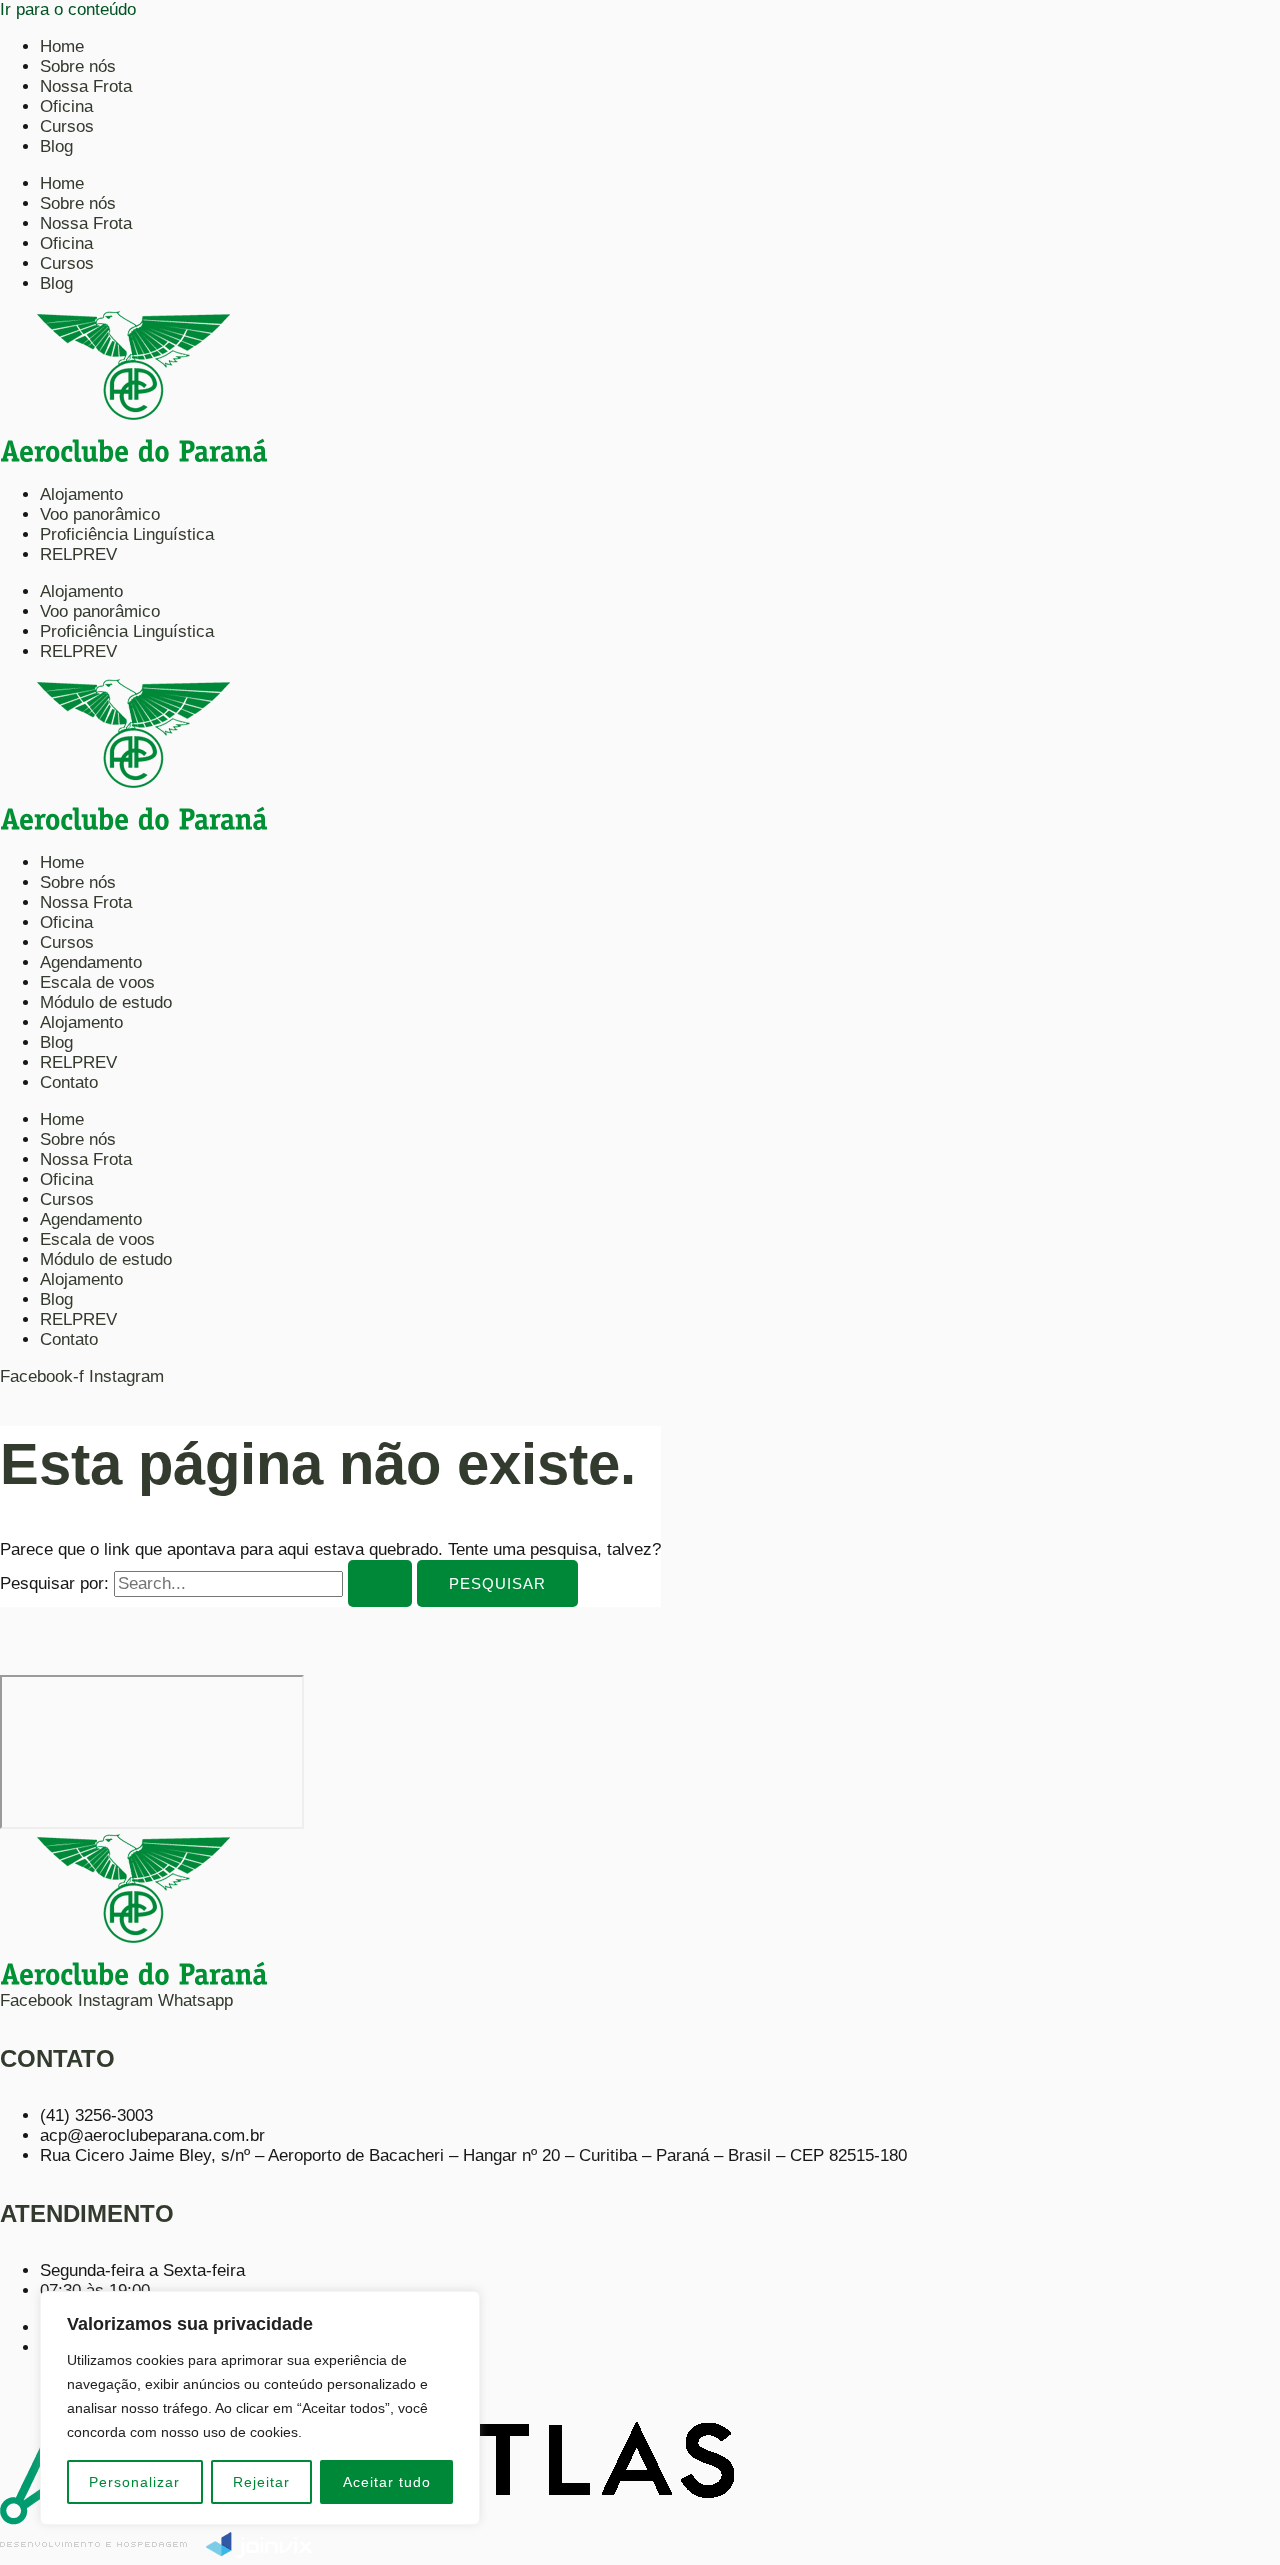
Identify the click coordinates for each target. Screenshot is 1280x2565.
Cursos (67, 126)
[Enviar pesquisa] (380, 1583)
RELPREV (78, 554)
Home (62, 46)
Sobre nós (78, 66)
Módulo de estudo (106, 1002)
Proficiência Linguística (127, 534)
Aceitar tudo (387, 2482)
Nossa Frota (86, 86)
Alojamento (81, 494)
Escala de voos (97, 982)
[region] (260, 2408)
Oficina (66, 106)
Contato (69, 1082)
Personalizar (134, 2482)
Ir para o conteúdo (68, 9)
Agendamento (91, 962)
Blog (56, 146)
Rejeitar (261, 2482)
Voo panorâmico (100, 514)
